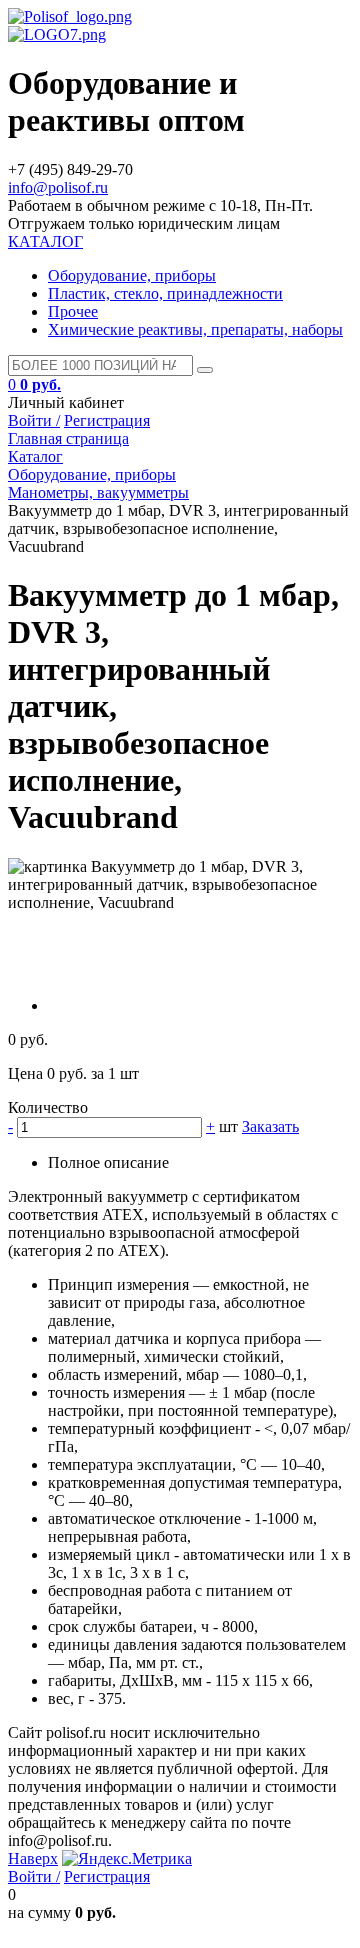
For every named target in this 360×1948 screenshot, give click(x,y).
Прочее (73, 311)
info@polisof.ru (58, 187)
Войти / (34, 420)
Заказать (270, 1126)
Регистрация (107, 420)
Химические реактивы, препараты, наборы (195, 329)
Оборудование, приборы (132, 275)
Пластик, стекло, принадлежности (165, 293)
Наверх (33, 1858)
